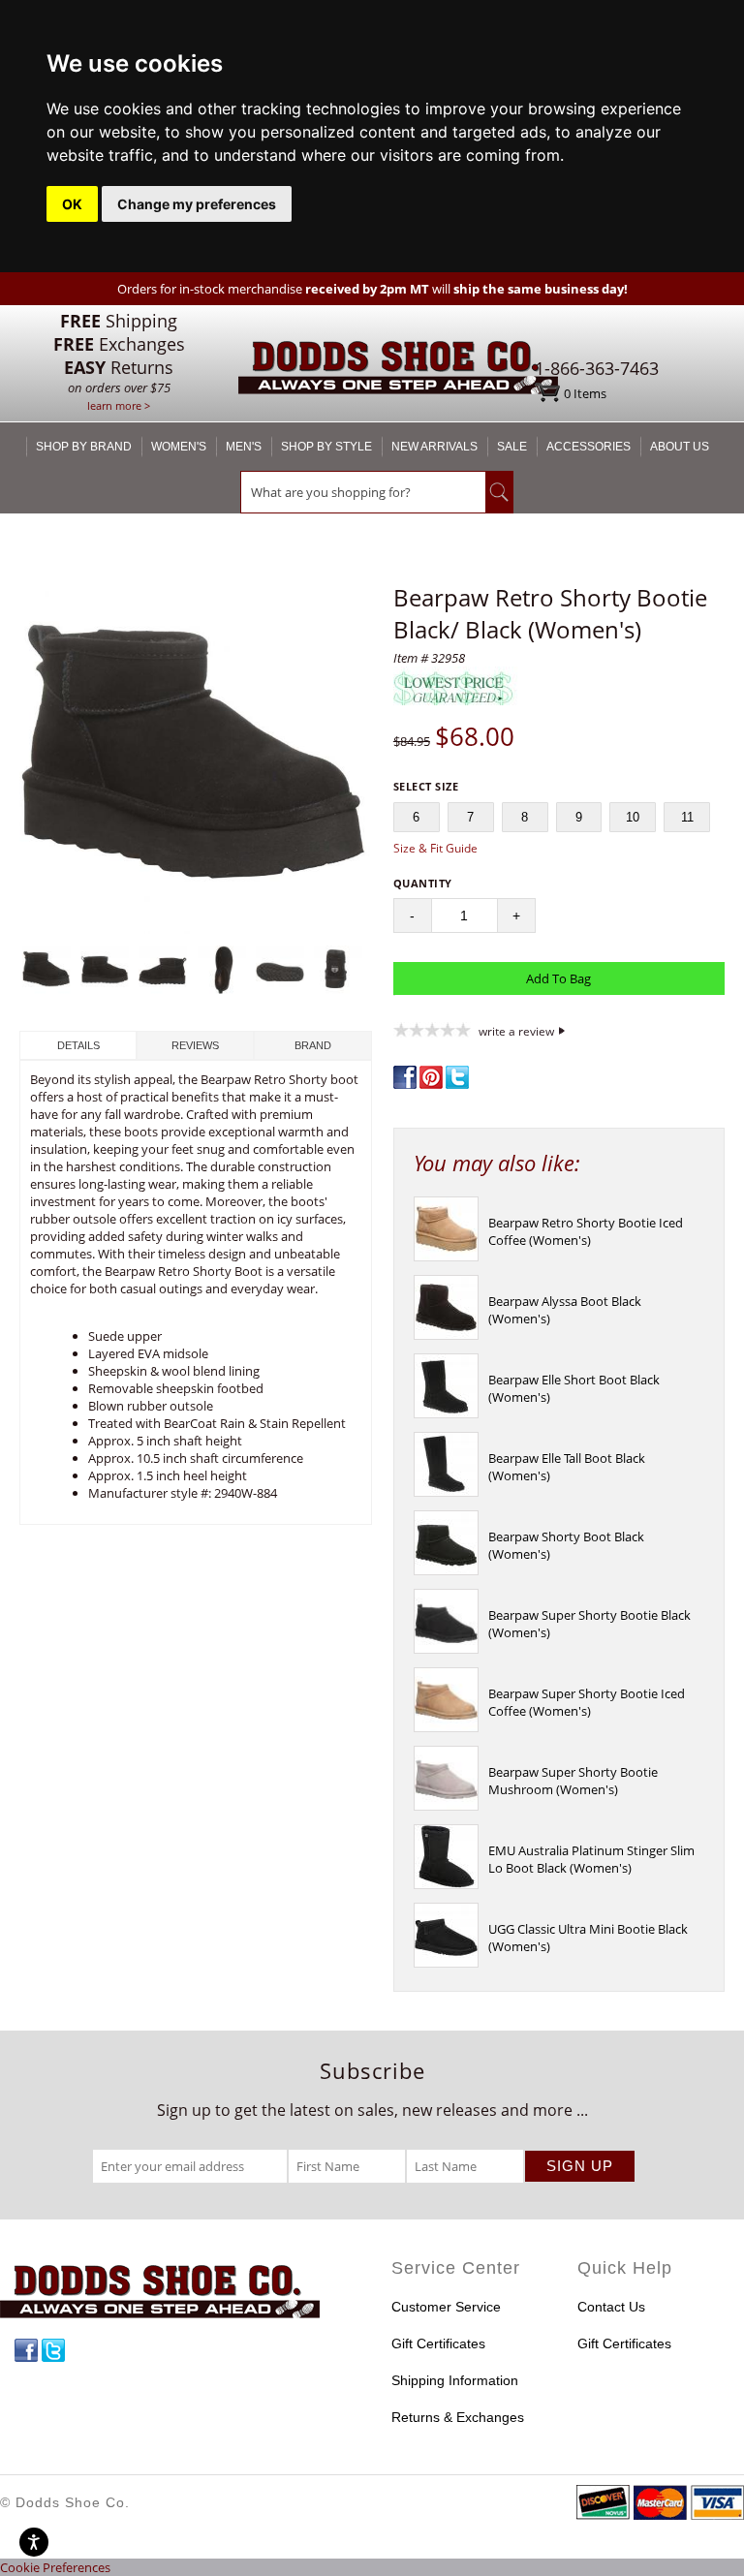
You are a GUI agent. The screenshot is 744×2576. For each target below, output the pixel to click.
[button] (196, 760)
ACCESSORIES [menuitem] (589, 447)
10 (633, 817)
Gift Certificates (438, 2343)
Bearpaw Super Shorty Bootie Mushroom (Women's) (573, 1781)
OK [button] (72, 204)
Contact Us (611, 2307)
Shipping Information (455, 2380)
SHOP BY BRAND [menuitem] (84, 447)
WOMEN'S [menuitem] (179, 447)
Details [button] (78, 1045)
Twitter (53, 2350)
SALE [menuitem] (512, 447)
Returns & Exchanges (458, 2417)
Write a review (516, 1031)
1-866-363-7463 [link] (597, 368)
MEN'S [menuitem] (244, 447)
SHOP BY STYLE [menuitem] (326, 447)
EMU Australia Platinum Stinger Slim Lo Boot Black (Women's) (591, 1859)
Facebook (26, 2350)
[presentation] (446, 1257)
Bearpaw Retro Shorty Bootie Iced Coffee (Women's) (586, 1231)
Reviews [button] (195, 1045)
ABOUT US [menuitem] (680, 447)
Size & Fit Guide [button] (435, 848)
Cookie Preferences (55, 2567)
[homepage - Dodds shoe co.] (398, 371)
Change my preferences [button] (197, 204)
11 (687, 817)
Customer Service (446, 2307)
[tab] (78, 1045)
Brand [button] (313, 1045)
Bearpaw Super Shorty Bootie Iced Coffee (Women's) (587, 1702)
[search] (363, 492)
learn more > (119, 405)
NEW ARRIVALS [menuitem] (434, 447)
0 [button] (585, 393)
